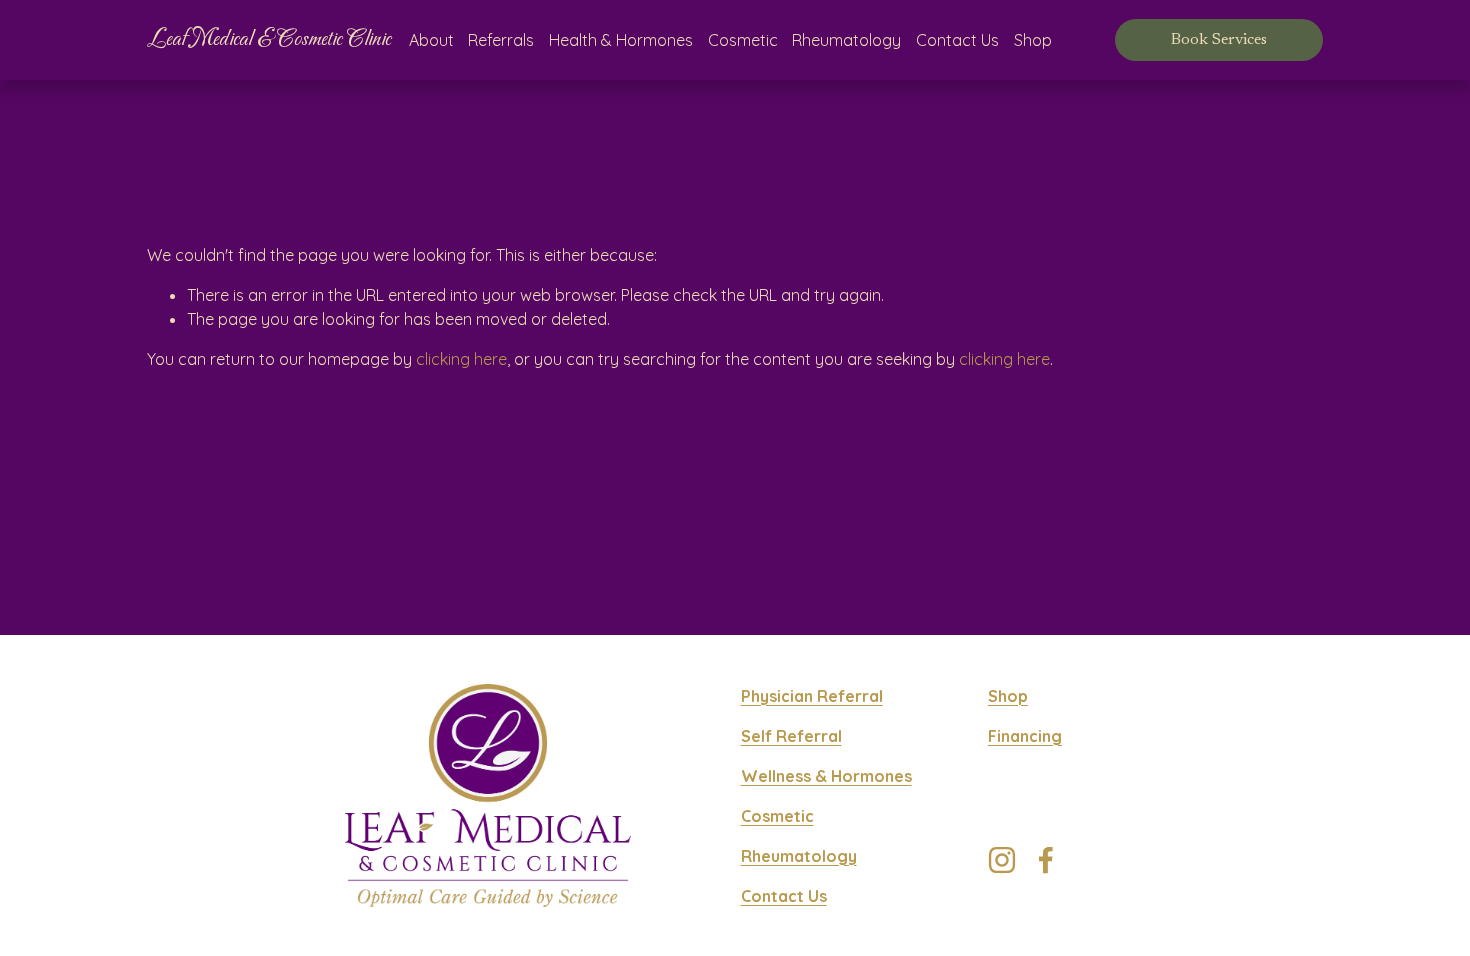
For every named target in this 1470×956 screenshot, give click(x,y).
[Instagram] (1002, 860)
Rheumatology (846, 40)
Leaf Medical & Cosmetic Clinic (269, 39)
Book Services (1219, 40)
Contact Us (957, 40)
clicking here (461, 359)
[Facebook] (1046, 860)
